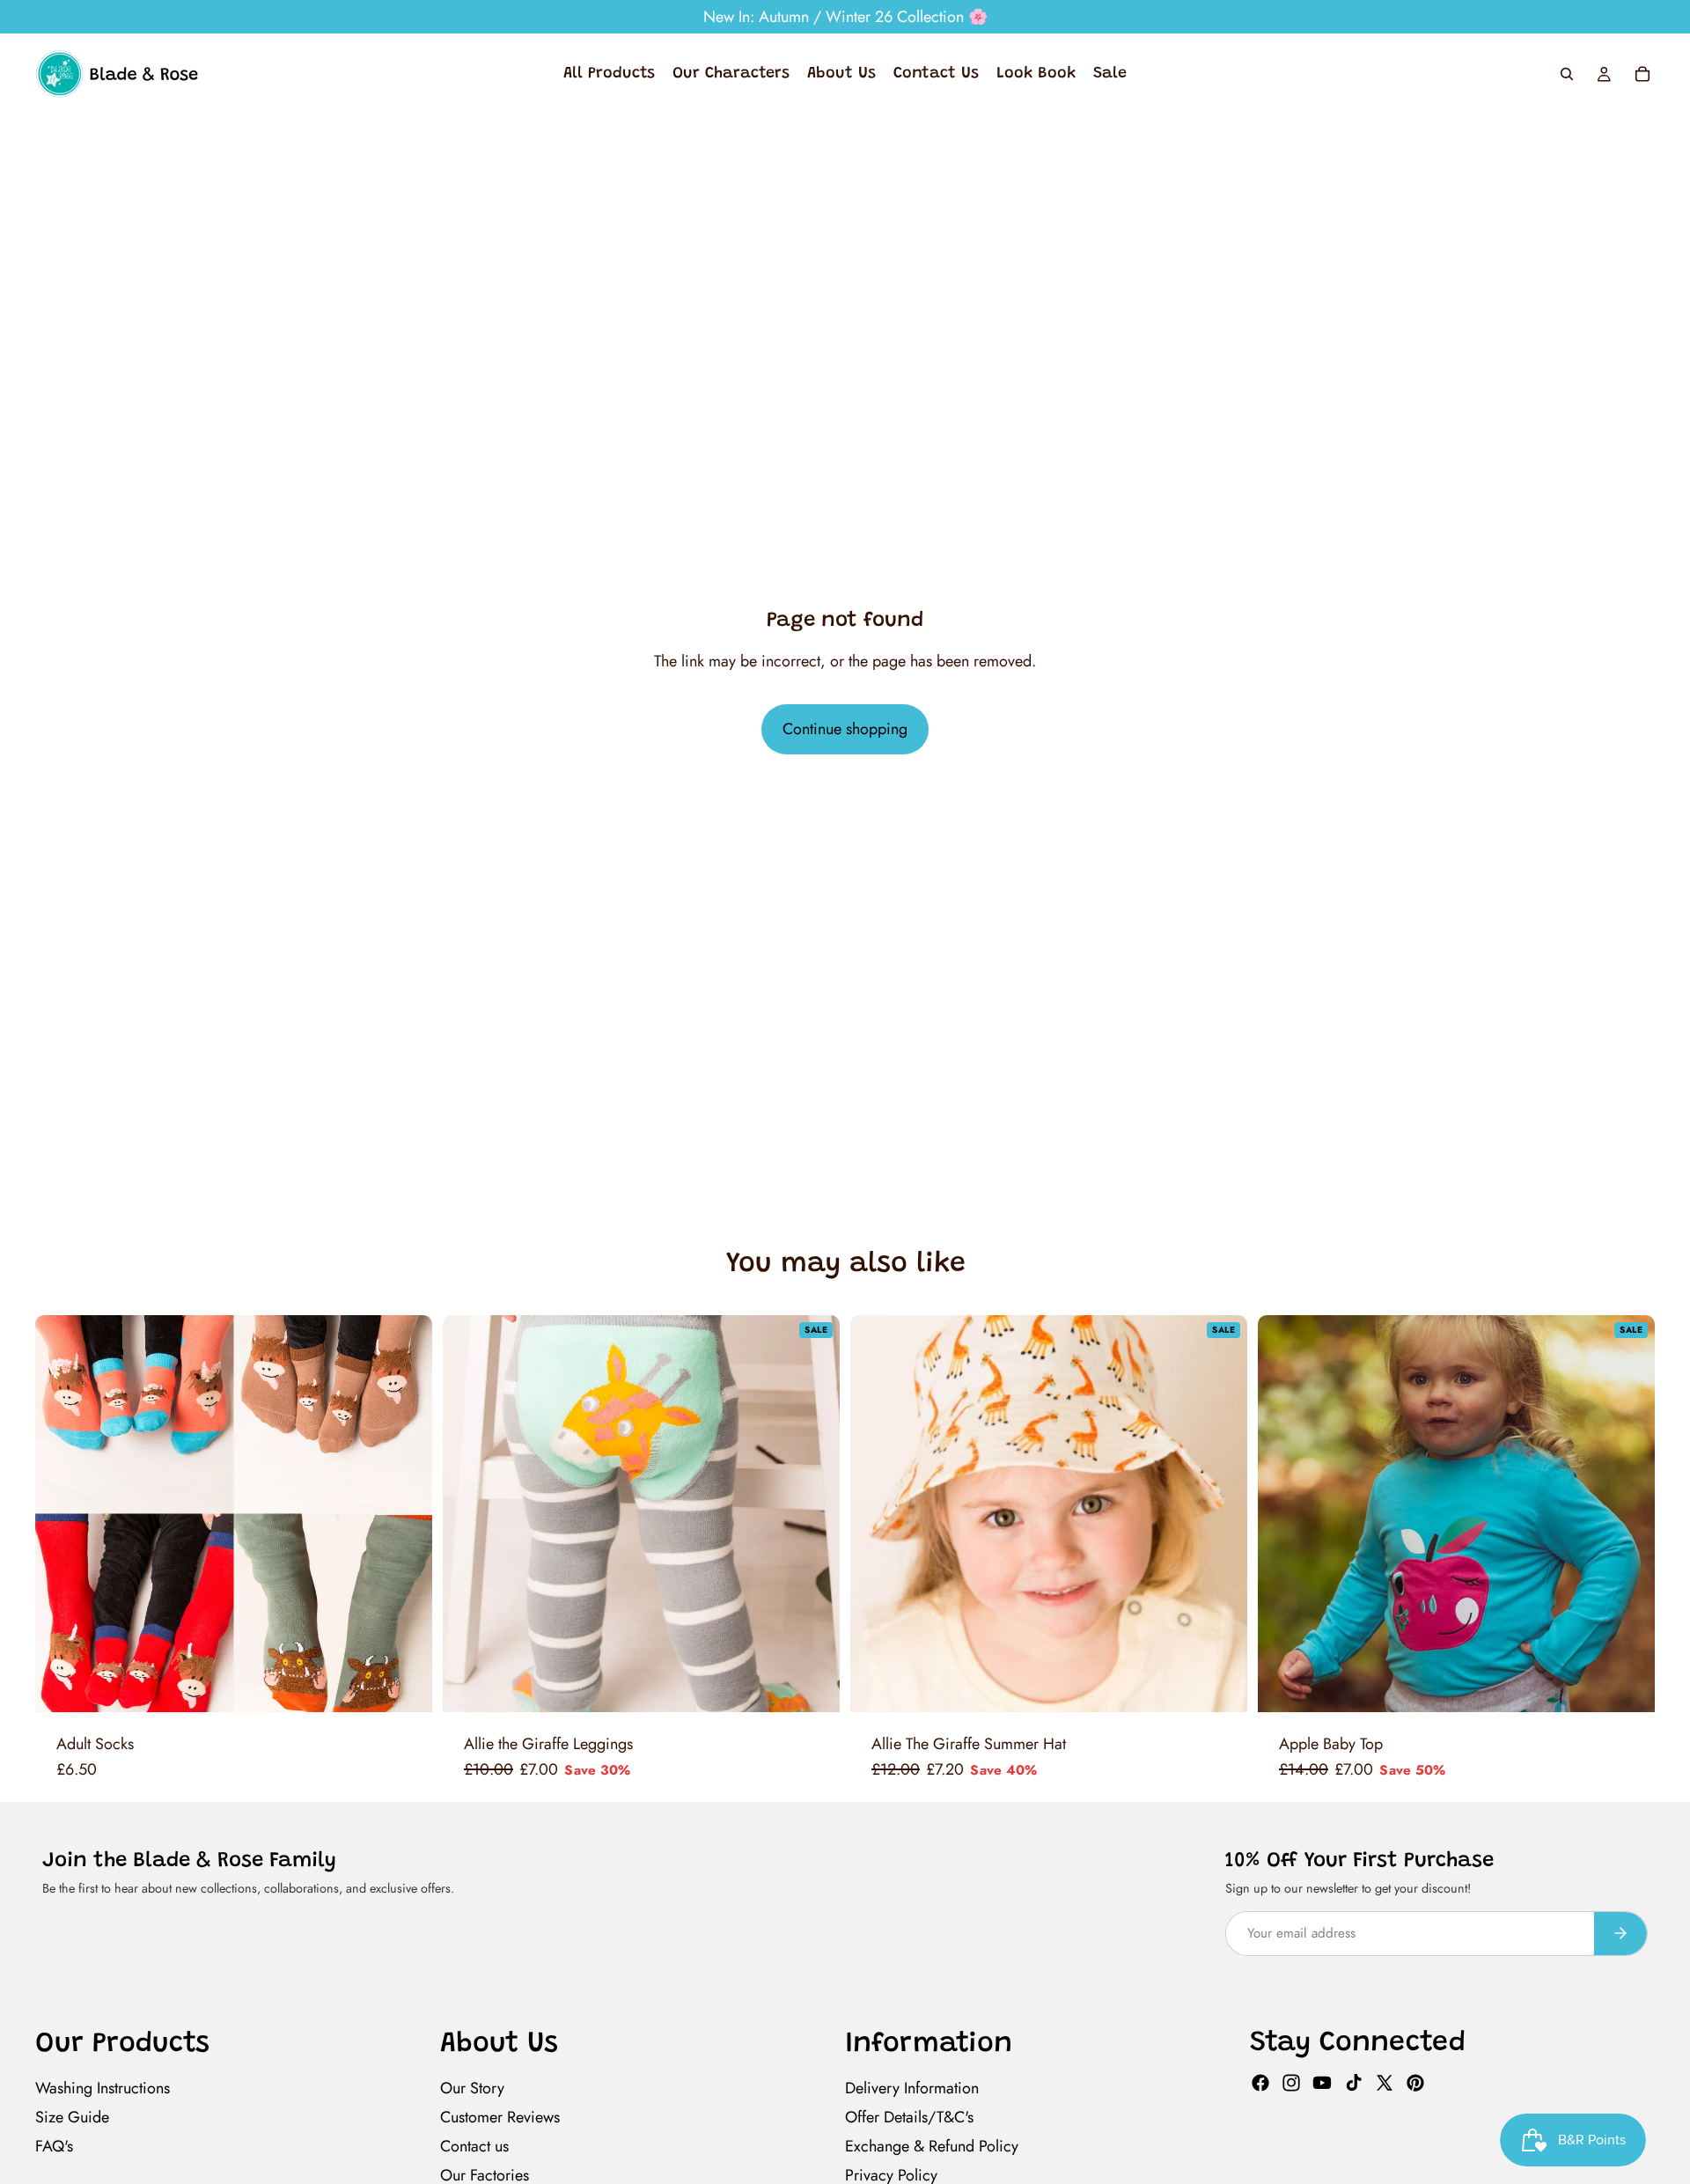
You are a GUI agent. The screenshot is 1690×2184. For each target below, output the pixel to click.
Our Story (472, 2088)
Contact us (474, 2146)
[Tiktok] (1354, 2083)
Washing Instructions (103, 2088)
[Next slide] (399, 1514)
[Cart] (1642, 74)
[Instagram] (1291, 2083)
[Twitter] (1385, 2083)
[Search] (1567, 74)
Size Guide (72, 2117)
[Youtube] (1322, 2083)
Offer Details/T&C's (909, 2117)
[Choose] (405, 1685)
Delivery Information (912, 2088)
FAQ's (54, 2146)
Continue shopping (845, 729)
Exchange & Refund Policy (932, 2146)
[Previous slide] (69, 1514)
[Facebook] (1260, 2083)
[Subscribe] (1620, 1934)
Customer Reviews (500, 2117)
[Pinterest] (1415, 2083)
